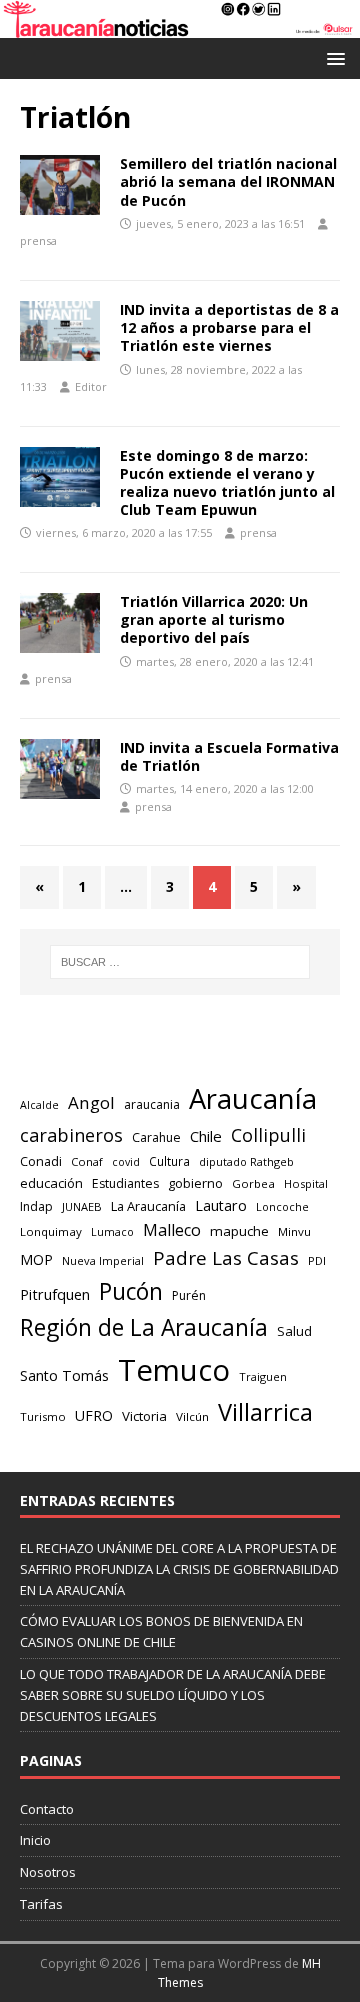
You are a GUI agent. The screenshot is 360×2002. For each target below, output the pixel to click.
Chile (206, 1136)
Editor (91, 386)
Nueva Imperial (103, 1260)
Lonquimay (51, 1231)
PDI (317, 1260)
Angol (91, 1102)
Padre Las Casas (226, 1258)
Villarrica (265, 1412)
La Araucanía (148, 1206)
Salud (294, 1331)
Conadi (41, 1161)
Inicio (35, 1840)
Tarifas (41, 1904)
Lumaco (112, 1231)
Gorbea (253, 1183)
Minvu (294, 1231)
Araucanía (253, 1098)
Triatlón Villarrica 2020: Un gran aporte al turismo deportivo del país (214, 619)
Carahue (156, 1137)
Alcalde (39, 1105)
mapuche (239, 1231)
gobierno (195, 1183)
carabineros (71, 1135)
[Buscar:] (180, 962)
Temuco (174, 1370)
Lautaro (221, 1205)
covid (126, 1162)
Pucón (131, 1291)
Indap (36, 1206)
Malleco (172, 1230)
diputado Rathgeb (246, 1161)
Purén (189, 1295)
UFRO (94, 1415)
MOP (36, 1259)
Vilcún (192, 1416)
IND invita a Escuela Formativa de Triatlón (229, 756)
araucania (152, 1104)
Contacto (47, 1809)
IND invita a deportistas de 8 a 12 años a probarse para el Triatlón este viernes (229, 327)
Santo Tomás (64, 1375)
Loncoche (282, 1206)
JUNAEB (82, 1206)
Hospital (306, 1183)
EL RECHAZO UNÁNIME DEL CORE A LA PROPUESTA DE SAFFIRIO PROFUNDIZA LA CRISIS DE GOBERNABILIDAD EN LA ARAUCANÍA (179, 1569)
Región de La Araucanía (144, 1327)
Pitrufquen (55, 1294)
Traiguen (263, 1376)
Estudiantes (125, 1183)
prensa (38, 240)
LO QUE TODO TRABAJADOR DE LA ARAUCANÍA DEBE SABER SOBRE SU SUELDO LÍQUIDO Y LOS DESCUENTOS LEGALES (173, 1695)
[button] (332, 57)
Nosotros (48, 1872)
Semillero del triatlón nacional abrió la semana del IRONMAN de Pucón (228, 181)
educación (51, 1183)
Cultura (169, 1161)
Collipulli (268, 1135)
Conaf (87, 1161)
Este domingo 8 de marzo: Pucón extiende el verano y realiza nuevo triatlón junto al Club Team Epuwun (227, 483)
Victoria (144, 1416)
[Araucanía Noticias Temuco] (180, 25)
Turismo (43, 1416)
